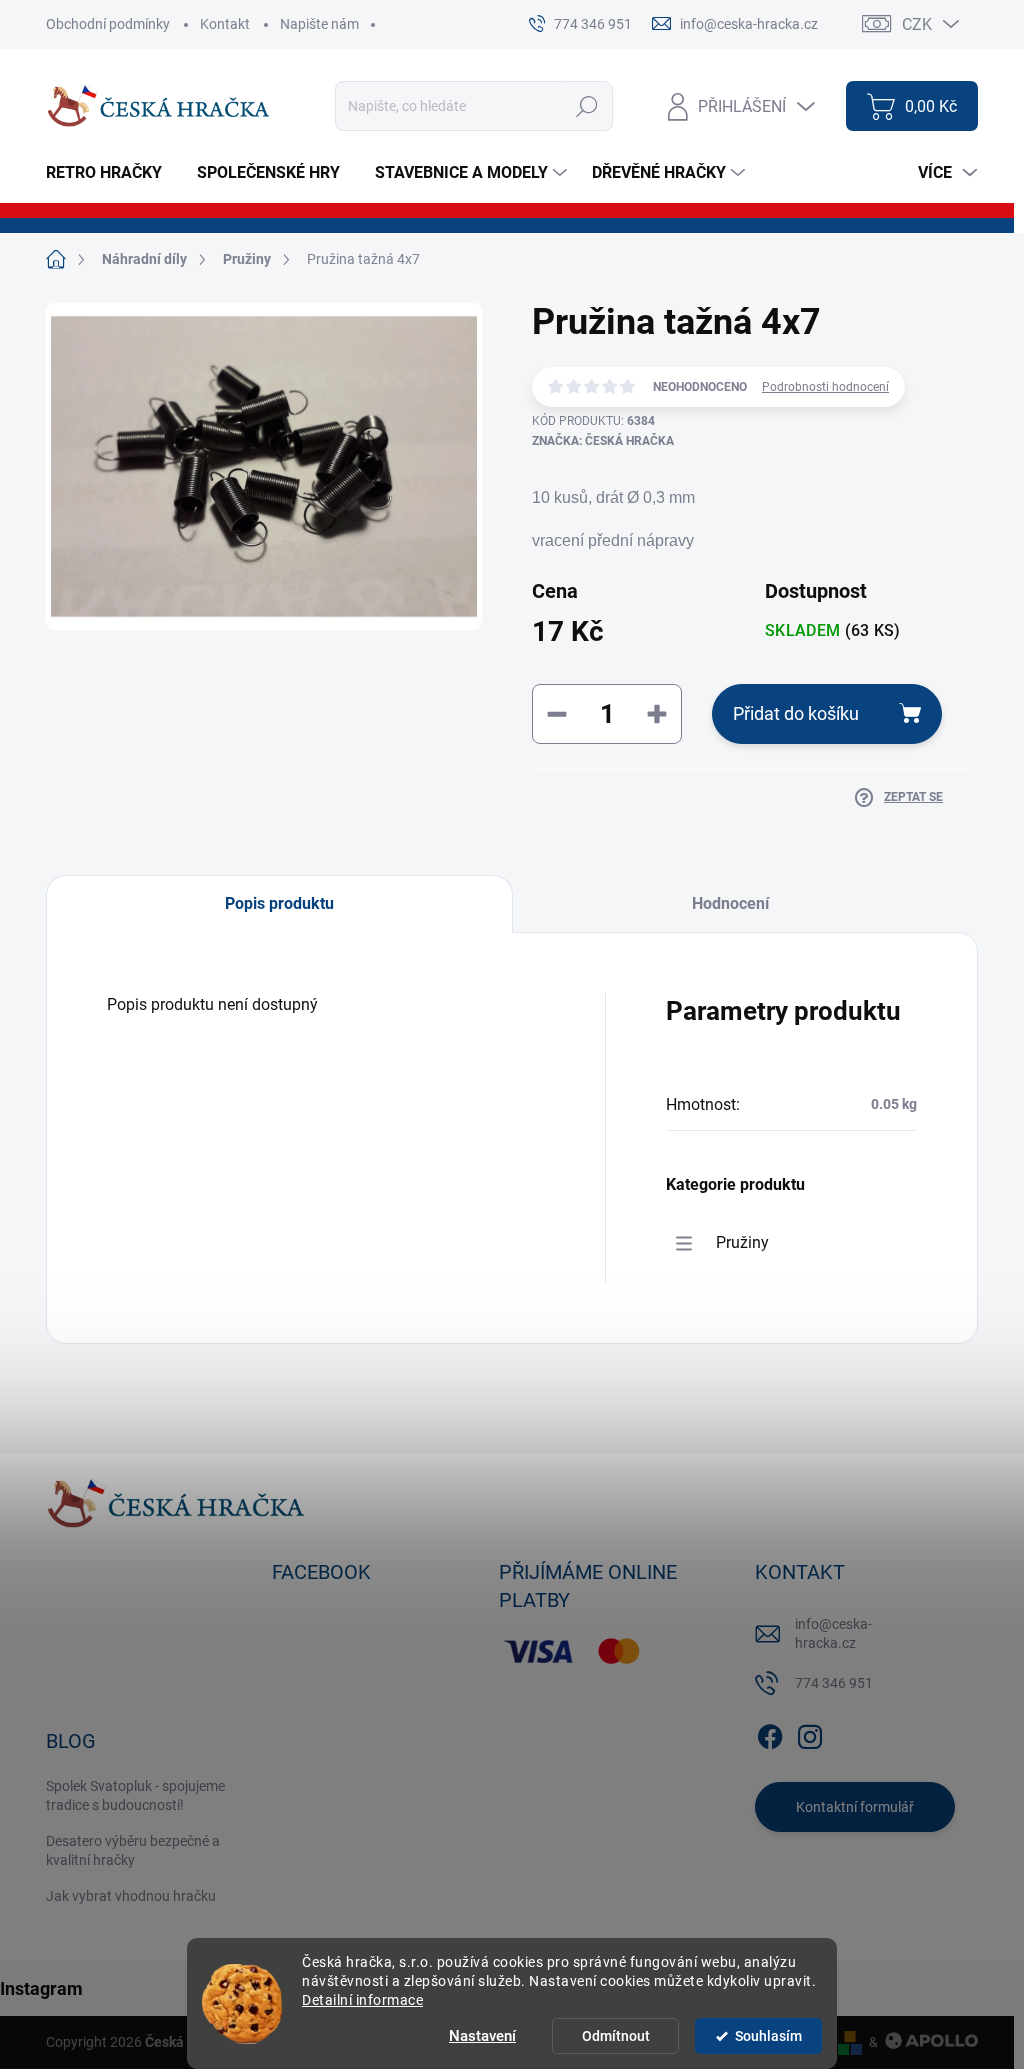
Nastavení (482, 2036)
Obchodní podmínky (108, 24)
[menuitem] (111, 173)
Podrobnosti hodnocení (825, 387)
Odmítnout (616, 2036)
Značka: (603, 441)
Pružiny (742, 1242)
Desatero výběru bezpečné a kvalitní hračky (133, 1851)
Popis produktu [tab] (279, 903)
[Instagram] (810, 1733)
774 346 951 (834, 1683)
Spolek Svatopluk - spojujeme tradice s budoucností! (135, 1796)
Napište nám (319, 24)
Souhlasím (768, 2036)
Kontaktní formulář (855, 1807)
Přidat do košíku (796, 713)
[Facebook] (770, 1733)
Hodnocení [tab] (730, 903)
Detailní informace (362, 2000)
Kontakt (225, 24)
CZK (917, 24)
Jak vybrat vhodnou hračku (131, 1896)
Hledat (587, 106)
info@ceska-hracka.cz (833, 1634)
